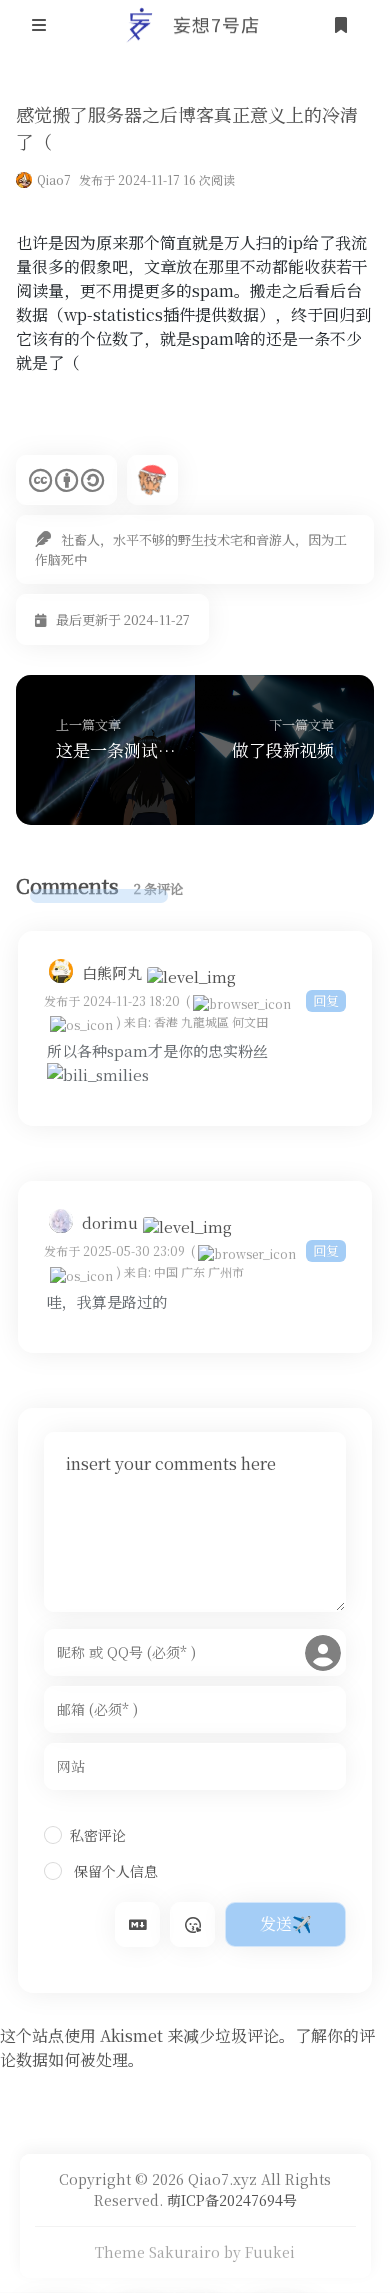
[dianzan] (98, 1074)
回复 (326, 1000)
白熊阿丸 (112, 972)
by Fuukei (259, 2252)
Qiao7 (54, 179)
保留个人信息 (114, 1871)
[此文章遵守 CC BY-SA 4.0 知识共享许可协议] (66, 480)
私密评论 (98, 1835)
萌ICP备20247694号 (232, 2200)
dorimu (110, 1222)
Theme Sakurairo (157, 2252)
